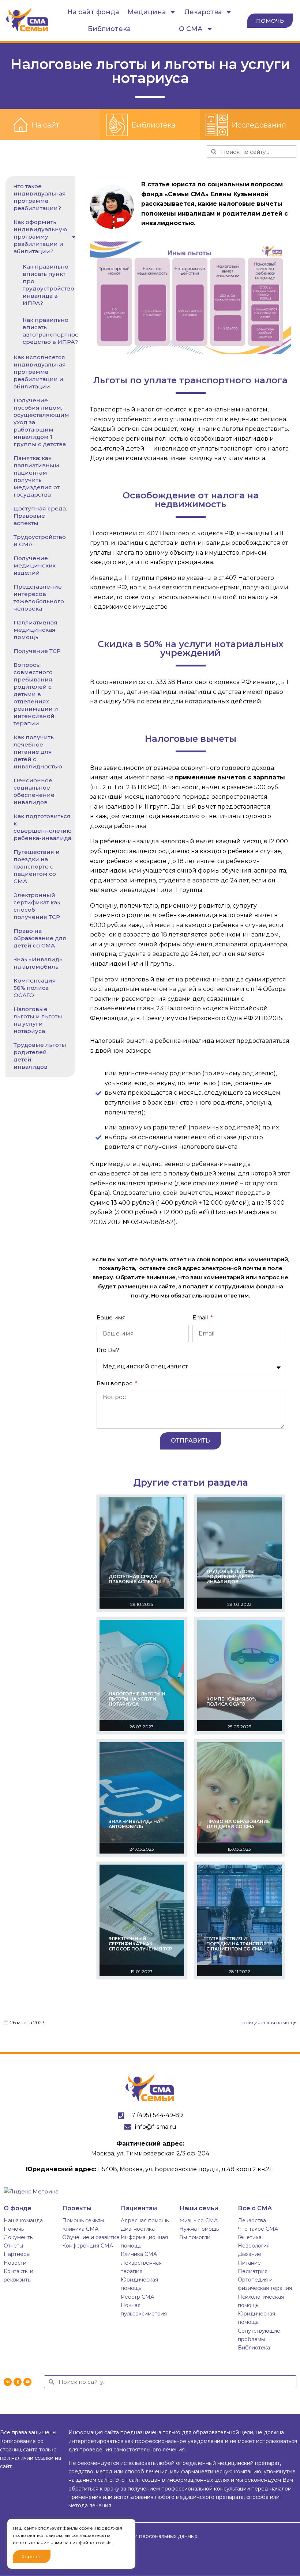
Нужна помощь (199, 2229)
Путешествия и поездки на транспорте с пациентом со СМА (37, 867)
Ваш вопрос (115, 1383)
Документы (19, 2237)
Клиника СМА (80, 2229)
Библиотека (109, 29)
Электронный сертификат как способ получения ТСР (37, 906)
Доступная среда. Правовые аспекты (40, 516)
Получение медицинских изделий (35, 565)
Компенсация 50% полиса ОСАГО (35, 988)
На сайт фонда (93, 12)
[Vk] (8, 2382)
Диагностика (138, 2229)
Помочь (14, 2229)
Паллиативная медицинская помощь (35, 630)
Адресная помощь (145, 2220)
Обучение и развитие (91, 2237)
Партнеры (17, 2254)
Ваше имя (111, 1317)
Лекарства (203, 12)
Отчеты (13, 2246)
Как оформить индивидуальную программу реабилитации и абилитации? (40, 237)
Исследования (259, 125)
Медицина (147, 12)
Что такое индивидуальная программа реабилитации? (40, 197)
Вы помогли (195, 2237)
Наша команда (23, 2220)
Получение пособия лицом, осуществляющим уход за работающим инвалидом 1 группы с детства (41, 422)
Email (201, 1317)
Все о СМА (255, 2208)
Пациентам (139, 2208)
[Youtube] (27, 2382)
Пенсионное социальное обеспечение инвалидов (34, 791)
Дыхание (250, 2254)
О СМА (191, 29)
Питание (249, 2263)
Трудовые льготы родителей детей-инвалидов (40, 1056)
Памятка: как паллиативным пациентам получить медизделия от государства (37, 476)
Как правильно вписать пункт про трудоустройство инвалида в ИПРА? (48, 285)
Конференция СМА (88, 2246)
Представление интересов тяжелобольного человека (39, 598)
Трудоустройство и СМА (40, 541)
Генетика (250, 2237)
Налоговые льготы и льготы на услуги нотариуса (38, 1020)
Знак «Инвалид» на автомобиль (38, 963)
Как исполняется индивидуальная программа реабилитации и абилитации (40, 372)
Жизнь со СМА (198, 2220)
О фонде (18, 2208)
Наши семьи (199, 2208)
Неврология (254, 2246)
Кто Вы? (108, 1350)
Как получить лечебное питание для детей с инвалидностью (38, 752)
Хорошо (32, 2556)
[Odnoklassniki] (18, 2382)
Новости (15, 2263)
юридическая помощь (269, 2022)
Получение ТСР (37, 651)
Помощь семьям (83, 2220)
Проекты (77, 2208)
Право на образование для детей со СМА (40, 938)
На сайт (45, 125)
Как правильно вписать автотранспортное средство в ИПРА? (51, 331)
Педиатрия (253, 2271)
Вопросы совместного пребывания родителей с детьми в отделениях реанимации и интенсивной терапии (36, 694)
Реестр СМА (137, 2297)
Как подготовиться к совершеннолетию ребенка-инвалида (43, 827)
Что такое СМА (258, 2229)
